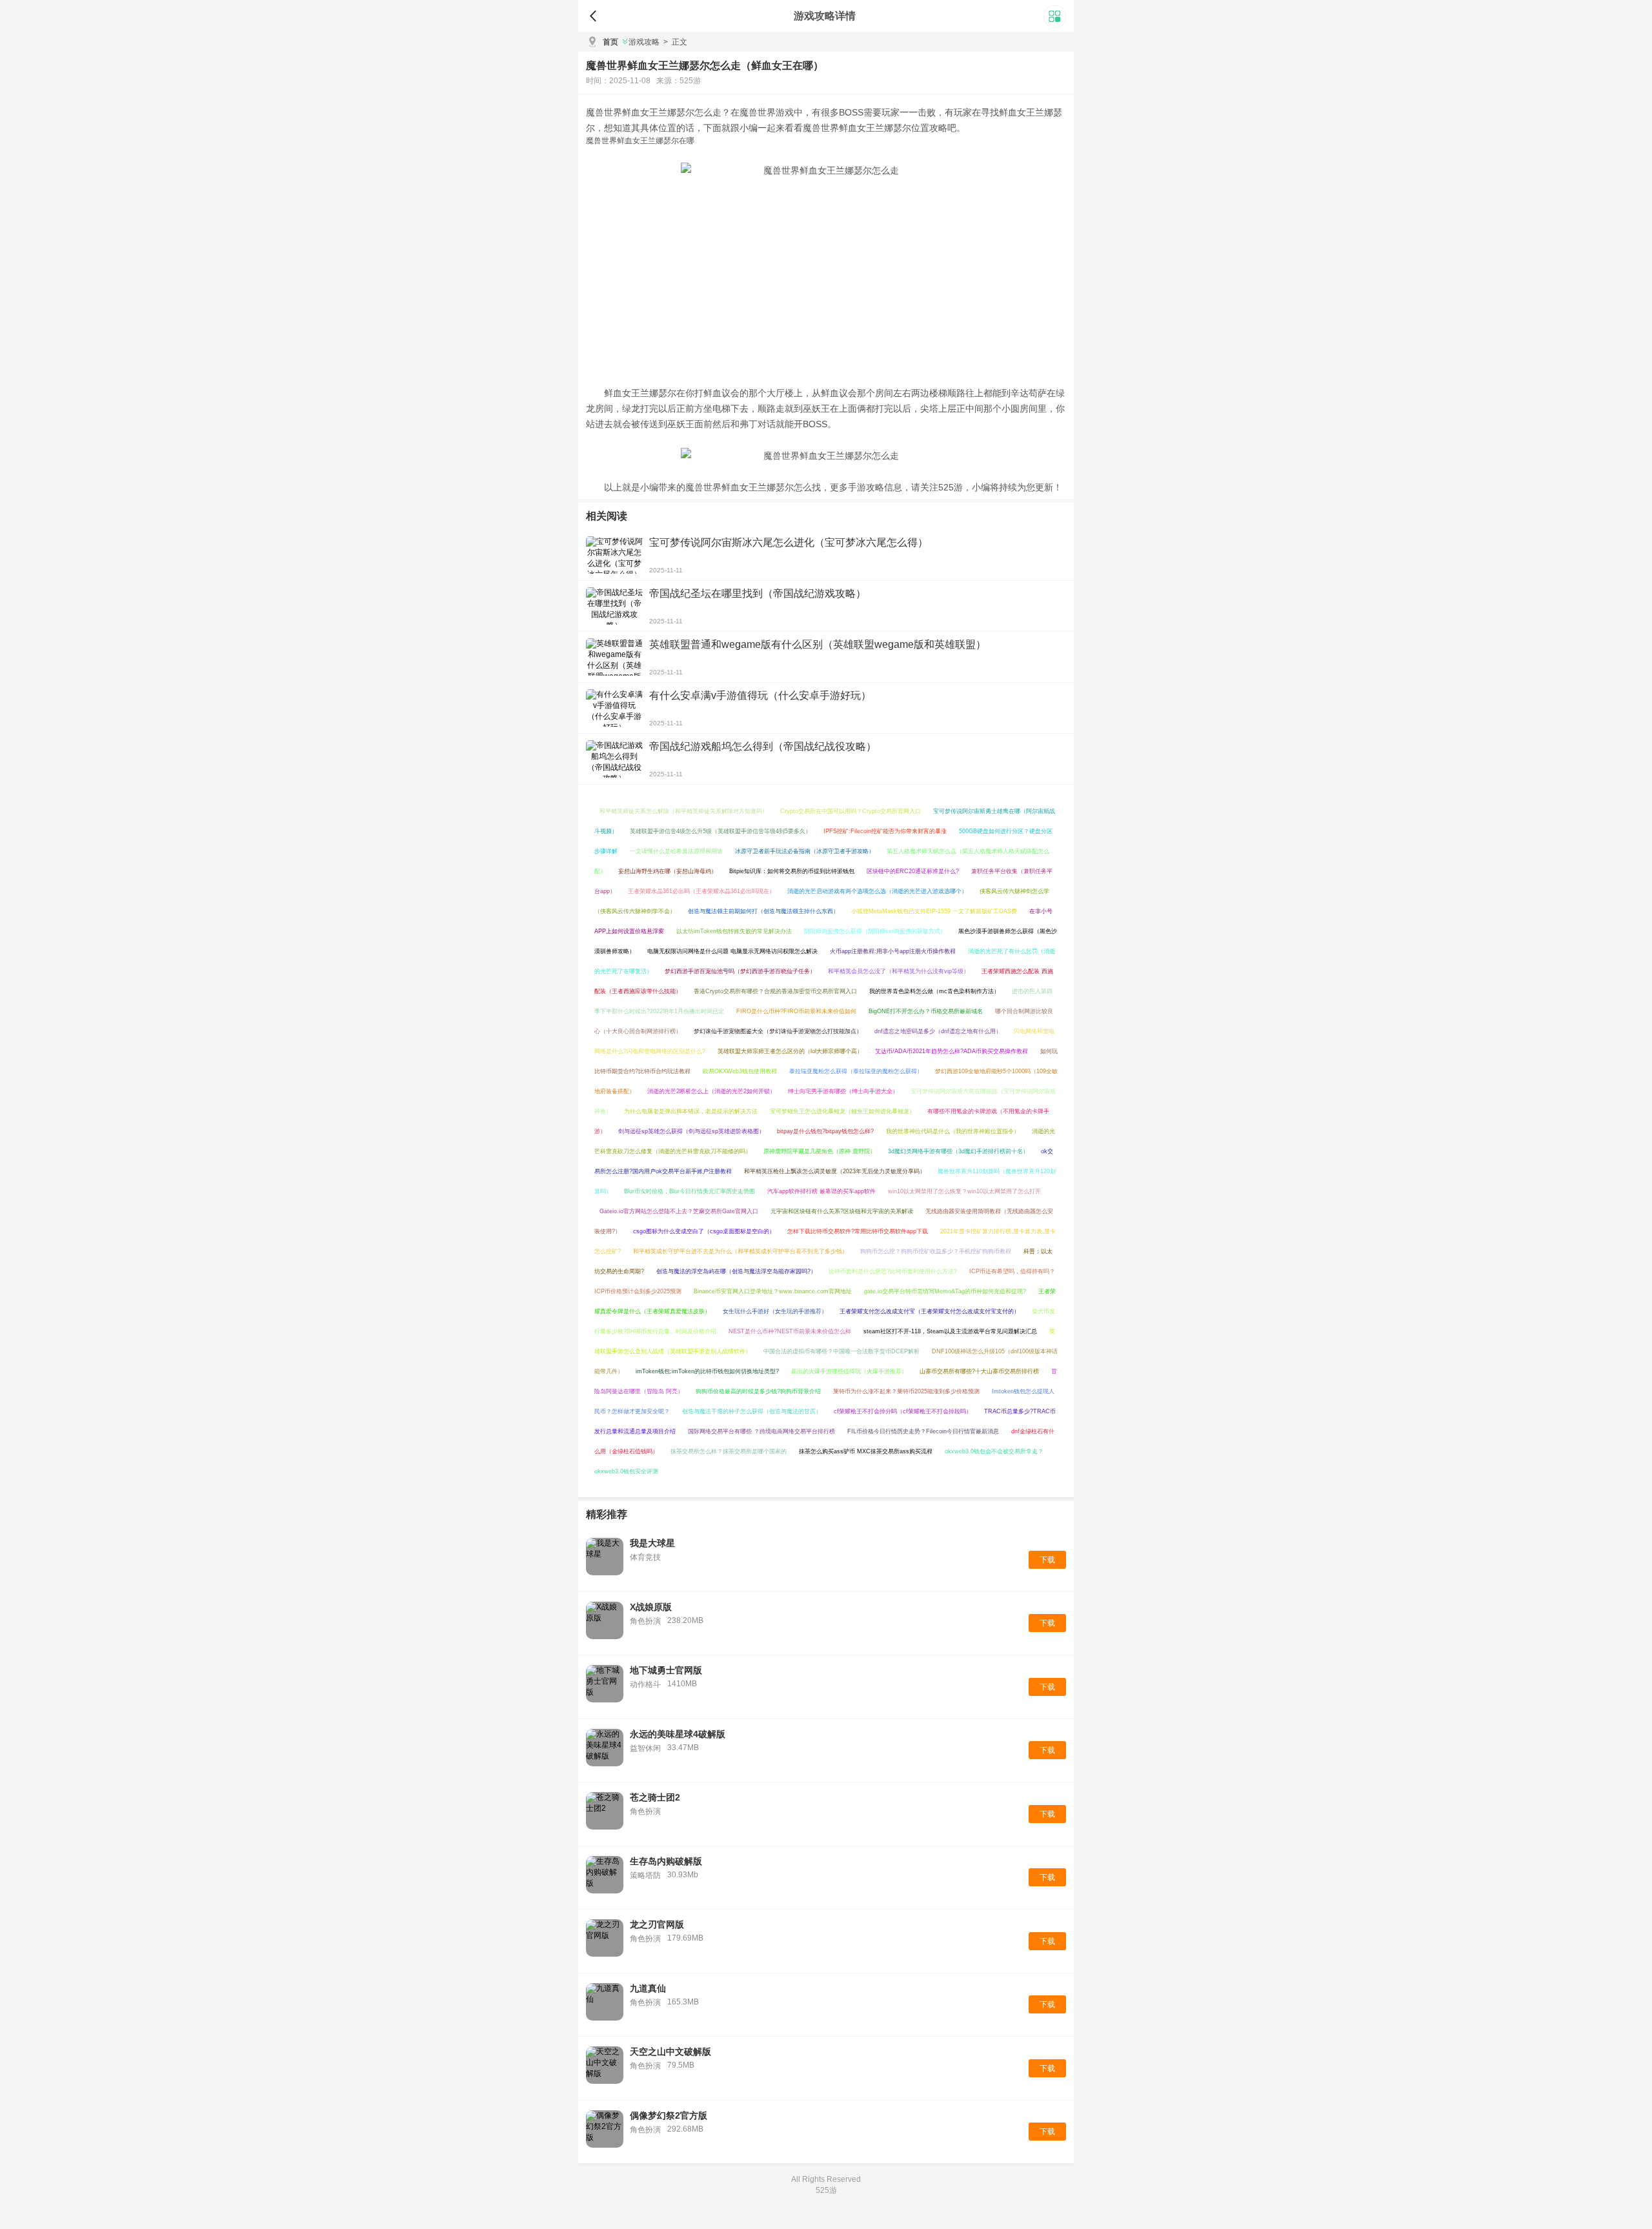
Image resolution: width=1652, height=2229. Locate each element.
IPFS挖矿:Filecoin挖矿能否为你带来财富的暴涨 (885, 831)
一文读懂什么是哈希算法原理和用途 (676, 851)
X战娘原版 (651, 1607)
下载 (1047, 1560)
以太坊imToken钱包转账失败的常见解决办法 (734, 931)
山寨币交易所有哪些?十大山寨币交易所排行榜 (979, 1371)
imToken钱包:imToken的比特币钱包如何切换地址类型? (707, 1371)
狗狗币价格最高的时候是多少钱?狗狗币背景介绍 (758, 1391)
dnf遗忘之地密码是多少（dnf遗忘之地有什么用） (938, 1031)
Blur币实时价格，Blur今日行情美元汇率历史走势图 (690, 1191)
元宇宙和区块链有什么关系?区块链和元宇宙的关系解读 (842, 1211)
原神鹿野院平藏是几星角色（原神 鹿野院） (820, 1151)
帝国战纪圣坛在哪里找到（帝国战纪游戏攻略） (758, 593)
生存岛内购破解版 (666, 1861)
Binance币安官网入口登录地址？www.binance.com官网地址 (773, 1291)
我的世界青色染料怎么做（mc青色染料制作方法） (934, 991)
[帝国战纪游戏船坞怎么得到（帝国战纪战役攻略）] (614, 759)
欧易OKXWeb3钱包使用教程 (740, 1071)
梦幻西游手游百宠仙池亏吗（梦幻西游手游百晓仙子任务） (740, 971)
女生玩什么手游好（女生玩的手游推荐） (775, 1311)
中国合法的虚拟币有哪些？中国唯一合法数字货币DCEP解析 (841, 1351)
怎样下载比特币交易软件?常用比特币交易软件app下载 (858, 1231)
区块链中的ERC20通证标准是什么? (913, 871)
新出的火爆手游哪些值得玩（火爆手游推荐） (849, 1371)
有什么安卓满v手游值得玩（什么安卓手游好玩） (760, 695)
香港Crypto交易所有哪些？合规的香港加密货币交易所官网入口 (775, 991)
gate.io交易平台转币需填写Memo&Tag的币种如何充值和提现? (945, 1291)
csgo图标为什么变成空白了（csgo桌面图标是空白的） (704, 1231)
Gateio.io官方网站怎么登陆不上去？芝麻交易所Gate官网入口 (679, 1211)
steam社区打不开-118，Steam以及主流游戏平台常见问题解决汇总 (950, 1331)
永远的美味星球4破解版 (678, 1734)
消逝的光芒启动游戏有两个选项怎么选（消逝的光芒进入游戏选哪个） (877, 891)
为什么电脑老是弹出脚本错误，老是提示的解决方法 (691, 1111)
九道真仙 (648, 1988)
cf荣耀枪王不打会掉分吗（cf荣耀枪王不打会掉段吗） (903, 1411)
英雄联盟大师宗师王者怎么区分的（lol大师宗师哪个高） (790, 1051)
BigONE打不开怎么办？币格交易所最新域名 (926, 1011)
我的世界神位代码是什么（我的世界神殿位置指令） (953, 1131)
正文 (675, 42)
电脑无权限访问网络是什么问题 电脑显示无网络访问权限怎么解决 (732, 951)
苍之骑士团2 (655, 1797)
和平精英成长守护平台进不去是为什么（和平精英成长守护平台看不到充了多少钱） (740, 1251)
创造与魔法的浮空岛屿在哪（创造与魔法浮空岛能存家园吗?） (736, 1271)
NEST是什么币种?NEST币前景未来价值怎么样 (790, 1331)
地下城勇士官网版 (666, 1670)
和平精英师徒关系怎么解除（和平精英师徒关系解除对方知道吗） (684, 811)
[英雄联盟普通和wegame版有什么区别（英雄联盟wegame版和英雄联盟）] (614, 657)
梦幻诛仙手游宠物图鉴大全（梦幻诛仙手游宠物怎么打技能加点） (778, 1031)
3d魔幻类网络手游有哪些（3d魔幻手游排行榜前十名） (958, 1151)
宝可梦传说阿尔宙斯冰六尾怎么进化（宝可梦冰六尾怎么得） (789, 542)
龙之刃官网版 (657, 1924)
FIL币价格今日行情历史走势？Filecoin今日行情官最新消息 (923, 1431)
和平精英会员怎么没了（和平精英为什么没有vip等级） (899, 971)
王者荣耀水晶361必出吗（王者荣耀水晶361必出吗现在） (701, 891)
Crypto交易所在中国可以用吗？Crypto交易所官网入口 (851, 811)
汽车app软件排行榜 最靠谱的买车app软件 (821, 1191)
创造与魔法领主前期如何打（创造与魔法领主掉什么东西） (763, 911)
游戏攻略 (644, 42)
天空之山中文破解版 (670, 2052)
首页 (610, 42)
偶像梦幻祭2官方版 (669, 2115)
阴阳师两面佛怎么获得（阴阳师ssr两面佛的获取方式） (875, 931)
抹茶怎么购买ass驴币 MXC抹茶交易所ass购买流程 (866, 1451)
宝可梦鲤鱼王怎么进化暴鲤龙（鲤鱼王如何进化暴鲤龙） (842, 1111)
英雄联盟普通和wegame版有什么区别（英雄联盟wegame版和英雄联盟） (818, 644)
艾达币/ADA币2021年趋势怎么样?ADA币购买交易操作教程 (952, 1051)
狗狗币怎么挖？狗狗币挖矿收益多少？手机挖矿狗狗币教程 (936, 1251)
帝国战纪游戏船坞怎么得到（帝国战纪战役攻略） (763, 746)
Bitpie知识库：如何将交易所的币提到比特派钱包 (792, 871)
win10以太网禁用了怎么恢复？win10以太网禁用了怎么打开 (964, 1191)
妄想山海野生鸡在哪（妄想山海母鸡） (668, 871)
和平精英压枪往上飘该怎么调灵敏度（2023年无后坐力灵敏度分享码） (835, 1171)
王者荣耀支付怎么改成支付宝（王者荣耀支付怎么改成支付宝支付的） (930, 1311)
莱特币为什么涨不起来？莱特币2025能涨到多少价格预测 (906, 1391)
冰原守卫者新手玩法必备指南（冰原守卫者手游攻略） (805, 851)
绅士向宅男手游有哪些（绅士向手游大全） (843, 1091)
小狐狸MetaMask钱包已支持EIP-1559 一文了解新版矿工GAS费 (934, 911)
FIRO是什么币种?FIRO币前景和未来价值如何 (796, 1011)
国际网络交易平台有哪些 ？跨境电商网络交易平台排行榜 (761, 1431)
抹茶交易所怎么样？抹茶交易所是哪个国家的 (729, 1451)
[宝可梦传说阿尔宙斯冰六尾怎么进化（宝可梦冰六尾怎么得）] (614, 555)
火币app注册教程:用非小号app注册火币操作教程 (893, 951)
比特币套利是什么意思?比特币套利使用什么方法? (893, 1271)
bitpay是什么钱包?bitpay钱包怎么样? (825, 1131)
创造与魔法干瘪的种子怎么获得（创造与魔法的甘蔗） (752, 1411)
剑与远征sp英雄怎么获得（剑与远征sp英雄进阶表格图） (691, 1131)
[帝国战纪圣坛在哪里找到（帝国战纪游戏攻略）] (614, 606)
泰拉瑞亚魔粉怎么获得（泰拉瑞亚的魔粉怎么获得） (856, 1071)
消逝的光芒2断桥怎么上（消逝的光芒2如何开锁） (711, 1091)
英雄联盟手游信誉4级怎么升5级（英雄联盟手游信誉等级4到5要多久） (720, 831)
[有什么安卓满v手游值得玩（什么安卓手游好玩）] (614, 708)
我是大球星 (652, 1543)
